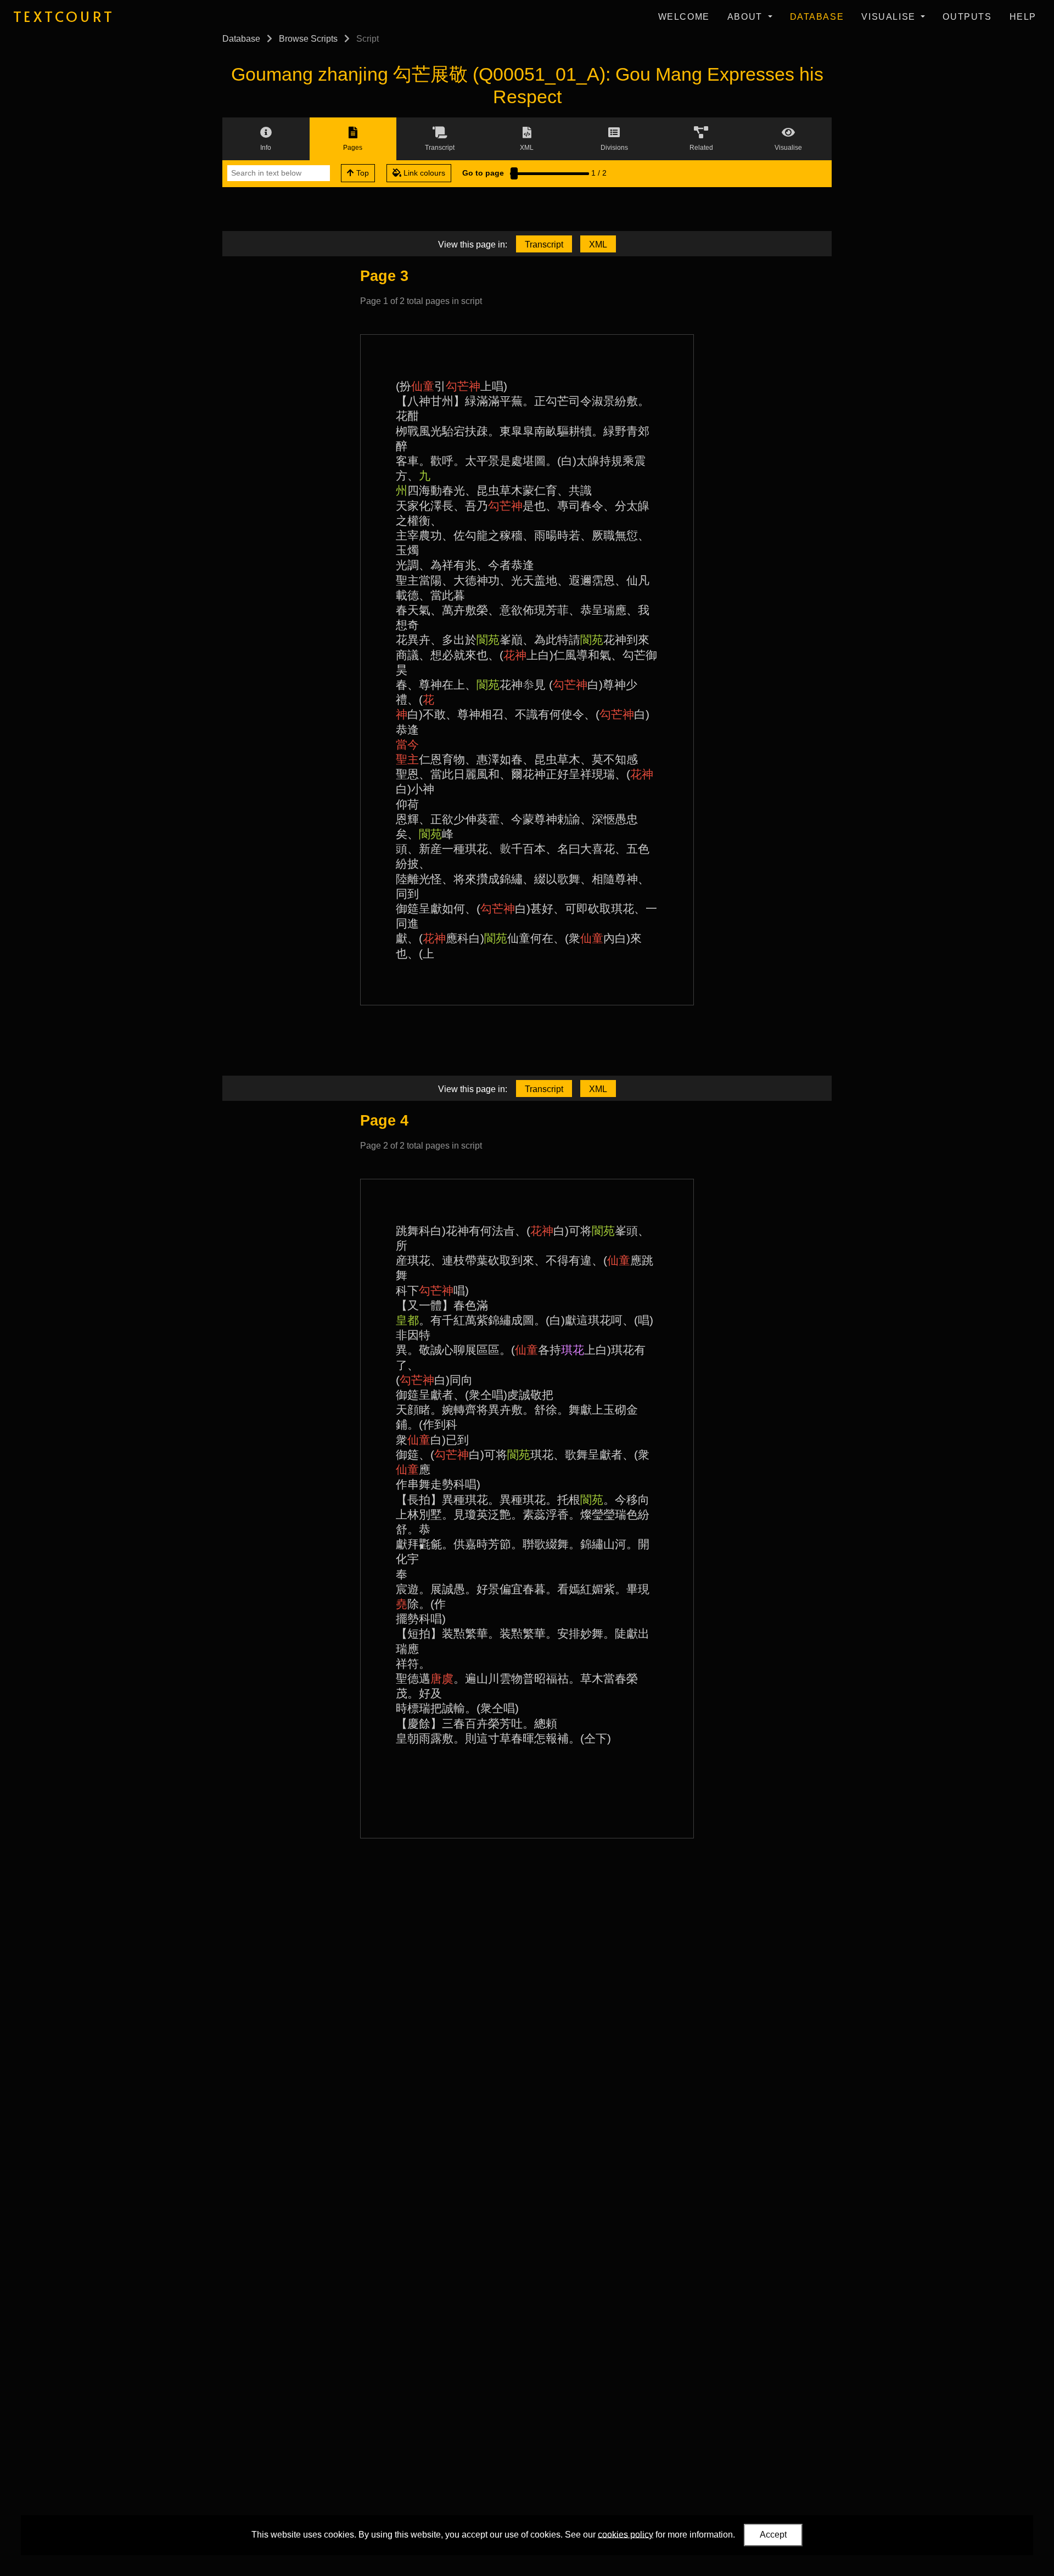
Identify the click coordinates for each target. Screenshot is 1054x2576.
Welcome (684, 17)
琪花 (573, 1350)
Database (817, 17)
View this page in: (473, 244)
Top (361, 173)
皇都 (407, 1320)
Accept (773, 2535)
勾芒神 (463, 386)
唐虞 (442, 1678)
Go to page (483, 173)
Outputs (967, 17)
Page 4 (384, 1120)
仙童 (423, 386)
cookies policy (626, 2534)
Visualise (890, 17)
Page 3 (384, 276)
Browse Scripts (308, 39)
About (747, 17)
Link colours (423, 173)
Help (1023, 17)
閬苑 (488, 640)
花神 (515, 655)
